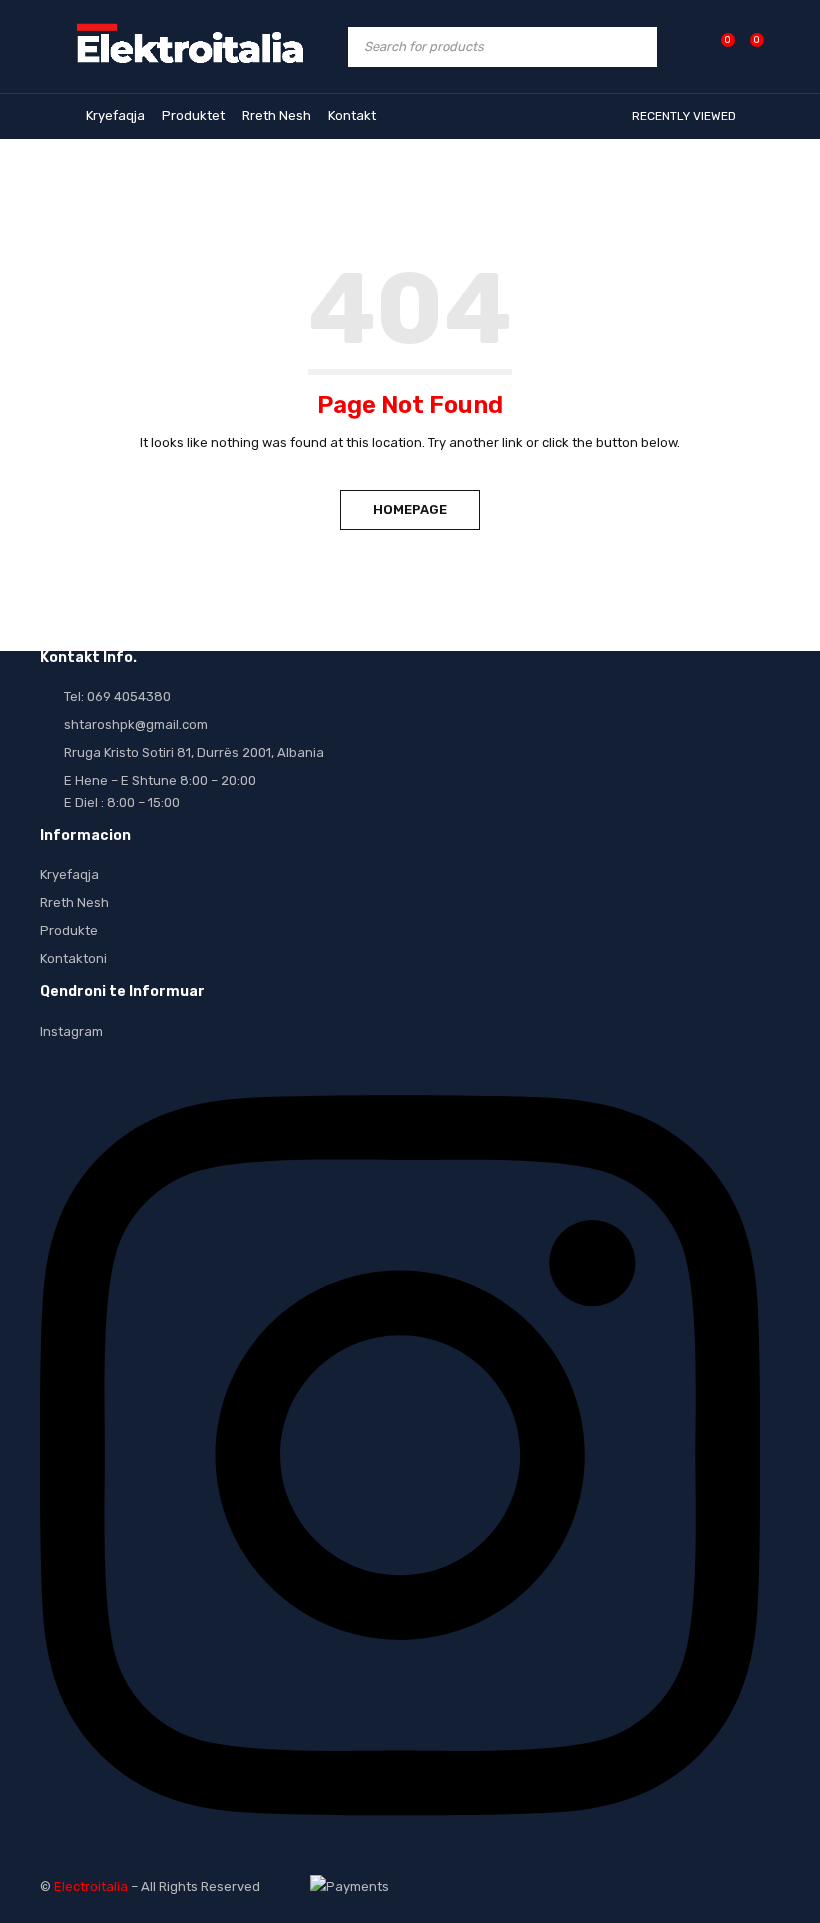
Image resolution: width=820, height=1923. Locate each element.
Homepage (410, 509)
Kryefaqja (69, 874)
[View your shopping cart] (746, 46)
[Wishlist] (717, 46)
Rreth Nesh (74, 902)
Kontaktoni (73, 958)
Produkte (69, 930)
